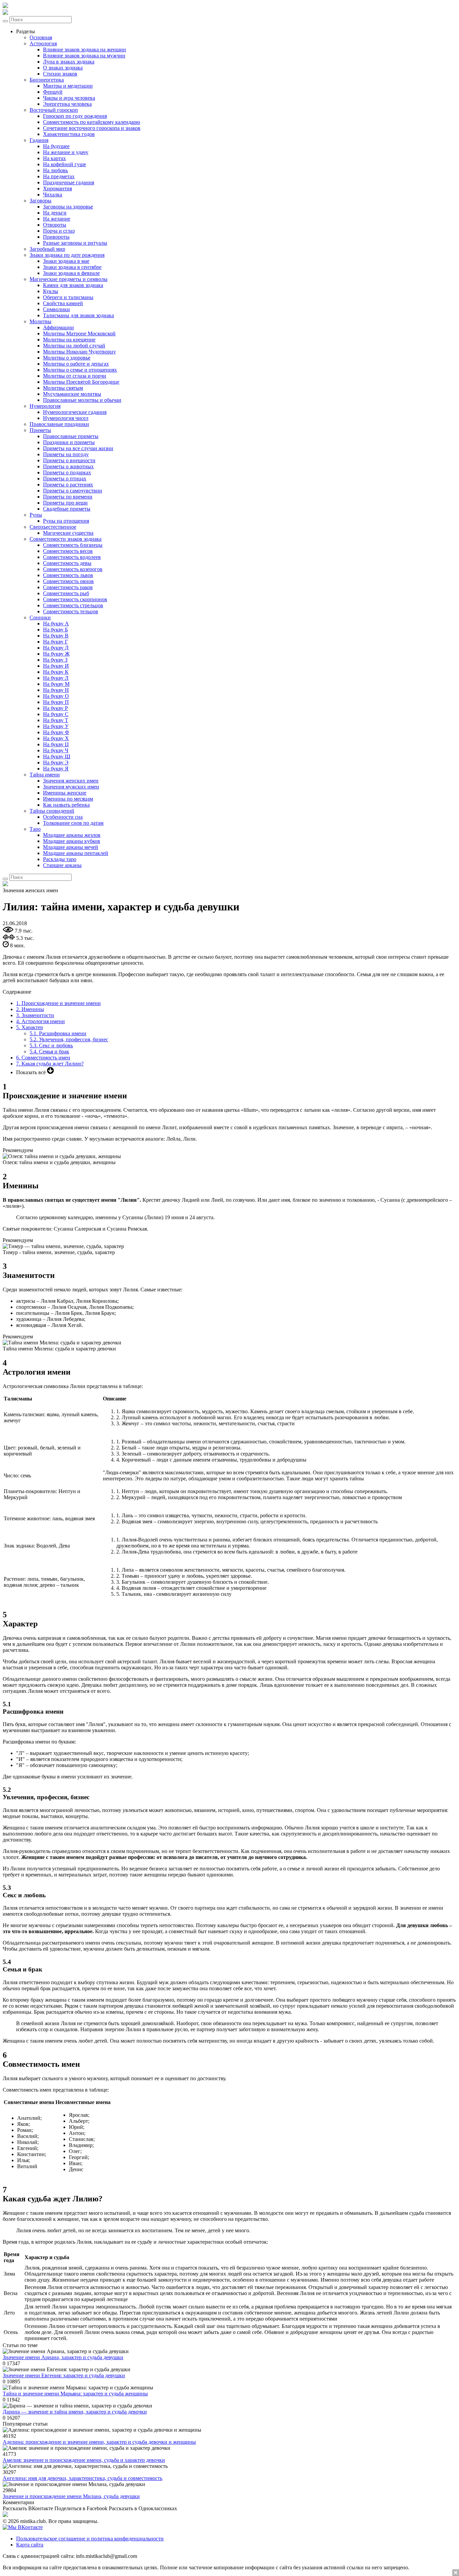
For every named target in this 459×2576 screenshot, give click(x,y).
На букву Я (56, 769)
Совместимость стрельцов (73, 605)
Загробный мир (47, 249)
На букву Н (56, 690)
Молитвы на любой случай (74, 346)
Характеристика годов (69, 134)
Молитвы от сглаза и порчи (75, 376)
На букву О (56, 696)
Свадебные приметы (67, 509)
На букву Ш (57, 756)
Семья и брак (49, 1052)
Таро (35, 829)
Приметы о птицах (65, 479)
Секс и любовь (51, 1045)
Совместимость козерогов (73, 569)
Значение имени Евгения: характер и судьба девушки (64, 2375)
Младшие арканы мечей (71, 847)
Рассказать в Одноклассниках (143, 2508)
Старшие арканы (62, 865)
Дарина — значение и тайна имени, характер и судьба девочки (75, 2412)
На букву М (56, 684)
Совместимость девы (67, 563)
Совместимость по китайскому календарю (92, 122)
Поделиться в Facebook (81, 2508)
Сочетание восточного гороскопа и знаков (92, 128)
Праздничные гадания (69, 182)
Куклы (51, 291)
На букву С (56, 714)
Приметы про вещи (65, 503)
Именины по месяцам (68, 799)
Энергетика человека (67, 104)
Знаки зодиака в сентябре (72, 267)
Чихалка (53, 195)
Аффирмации (58, 327)
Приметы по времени (68, 497)
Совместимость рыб (66, 593)
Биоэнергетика (47, 80)
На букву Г (55, 642)
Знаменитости (35, 1015)
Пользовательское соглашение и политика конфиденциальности (90, 2539)
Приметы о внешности (69, 460)
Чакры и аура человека (69, 98)
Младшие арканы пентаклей (76, 853)
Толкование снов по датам (73, 823)
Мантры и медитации (68, 86)
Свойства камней (63, 303)
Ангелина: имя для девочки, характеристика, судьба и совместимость (82, 2478)
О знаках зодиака (63, 68)
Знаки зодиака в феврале (71, 273)
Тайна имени (45, 775)
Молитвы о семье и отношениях (80, 370)
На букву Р (55, 708)
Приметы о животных (68, 466)
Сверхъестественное (53, 527)
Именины (30, 1009)
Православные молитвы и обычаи (82, 400)
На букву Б (55, 630)
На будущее (56, 146)
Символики (56, 309)
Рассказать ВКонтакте (28, 2508)
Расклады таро (60, 859)
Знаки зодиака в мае (66, 261)
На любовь (55, 170)
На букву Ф (56, 732)
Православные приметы (71, 436)
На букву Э (56, 762)
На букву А (56, 624)
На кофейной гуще (65, 164)
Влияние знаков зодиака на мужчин (84, 56)
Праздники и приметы (69, 442)
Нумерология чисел (66, 418)
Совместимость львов (68, 575)
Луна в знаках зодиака (69, 62)
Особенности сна (63, 817)
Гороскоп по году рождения (75, 116)
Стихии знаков (60, 74)
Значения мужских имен (71, 787)
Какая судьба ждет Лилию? (50, 1064)
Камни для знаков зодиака (73, 285)
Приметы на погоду (66, 454)
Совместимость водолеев (72, 557)
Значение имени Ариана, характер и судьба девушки (63, 2357)
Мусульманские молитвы (72, 394)
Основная (41, 37)
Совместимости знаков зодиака (66, 539)
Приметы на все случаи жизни (78, 448)
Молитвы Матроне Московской (79, 333)
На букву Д (56, 648)
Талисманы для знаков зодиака (78, 315)
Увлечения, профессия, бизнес (69, 1039)
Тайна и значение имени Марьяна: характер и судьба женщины (75, 2394)
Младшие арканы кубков (72, 841)
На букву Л (56, 678)
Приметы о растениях (68, 485)
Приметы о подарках (67, 472)
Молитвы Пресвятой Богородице (81, 382)
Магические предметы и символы (69, 279)
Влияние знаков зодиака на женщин (85, 50)
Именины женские (65, 793)
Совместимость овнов (68, 581)
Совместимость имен (43, 1058)
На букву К (56, 672)
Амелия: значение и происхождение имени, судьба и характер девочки (84, 2460)
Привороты (56, 237)
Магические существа (68, 533)
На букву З (55, 660)
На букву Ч (56, 750)
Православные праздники (59, 424)
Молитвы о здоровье (67, 358)
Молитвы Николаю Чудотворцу (79, 352)
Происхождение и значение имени (58, 1003)
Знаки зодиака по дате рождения (67, 255)
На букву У (56, 726)
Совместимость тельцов (71, 611)
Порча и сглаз (59, 231)
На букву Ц (56, 744)
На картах (54, 158)
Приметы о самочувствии (73, 491)
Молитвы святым (63, 388)
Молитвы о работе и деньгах (76, 364)
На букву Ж (56, 654)
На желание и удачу (66, 152)
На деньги (55, 213)
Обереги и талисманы (68, 297)
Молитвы (40, 321)
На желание (57, 219)
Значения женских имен (71, 781)
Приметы (40, 430)
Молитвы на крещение (69, 340)
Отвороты (55, 225)
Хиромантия (57, 188)
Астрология (43, 43)
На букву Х (56, 738)
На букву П (56, 702)
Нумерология (45, 406)
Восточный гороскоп (54, 110)
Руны (36, 515)
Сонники (40, 617)
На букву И (56, 666)
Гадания (39, 140)
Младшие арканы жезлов (72, 835)
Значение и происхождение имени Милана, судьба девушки (71, 2496)
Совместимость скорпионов (75, 599)
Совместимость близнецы (73, 545)
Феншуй (53, 92)
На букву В (56, 636)
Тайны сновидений (52, 811)
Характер (30, 1027)
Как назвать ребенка (66, 805)
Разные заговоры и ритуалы (75, 243)
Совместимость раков (68, 587)
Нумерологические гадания (75, 412)
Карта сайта (30, 2545)
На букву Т (56, 720)
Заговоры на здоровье (68, 207)
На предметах (59, 176)
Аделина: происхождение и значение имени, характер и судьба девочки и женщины (99, 2442)
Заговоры (40, 201)
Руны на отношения (66, 521)
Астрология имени (40, 1021)
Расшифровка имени (58, 1033)
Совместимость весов (68, 551)
